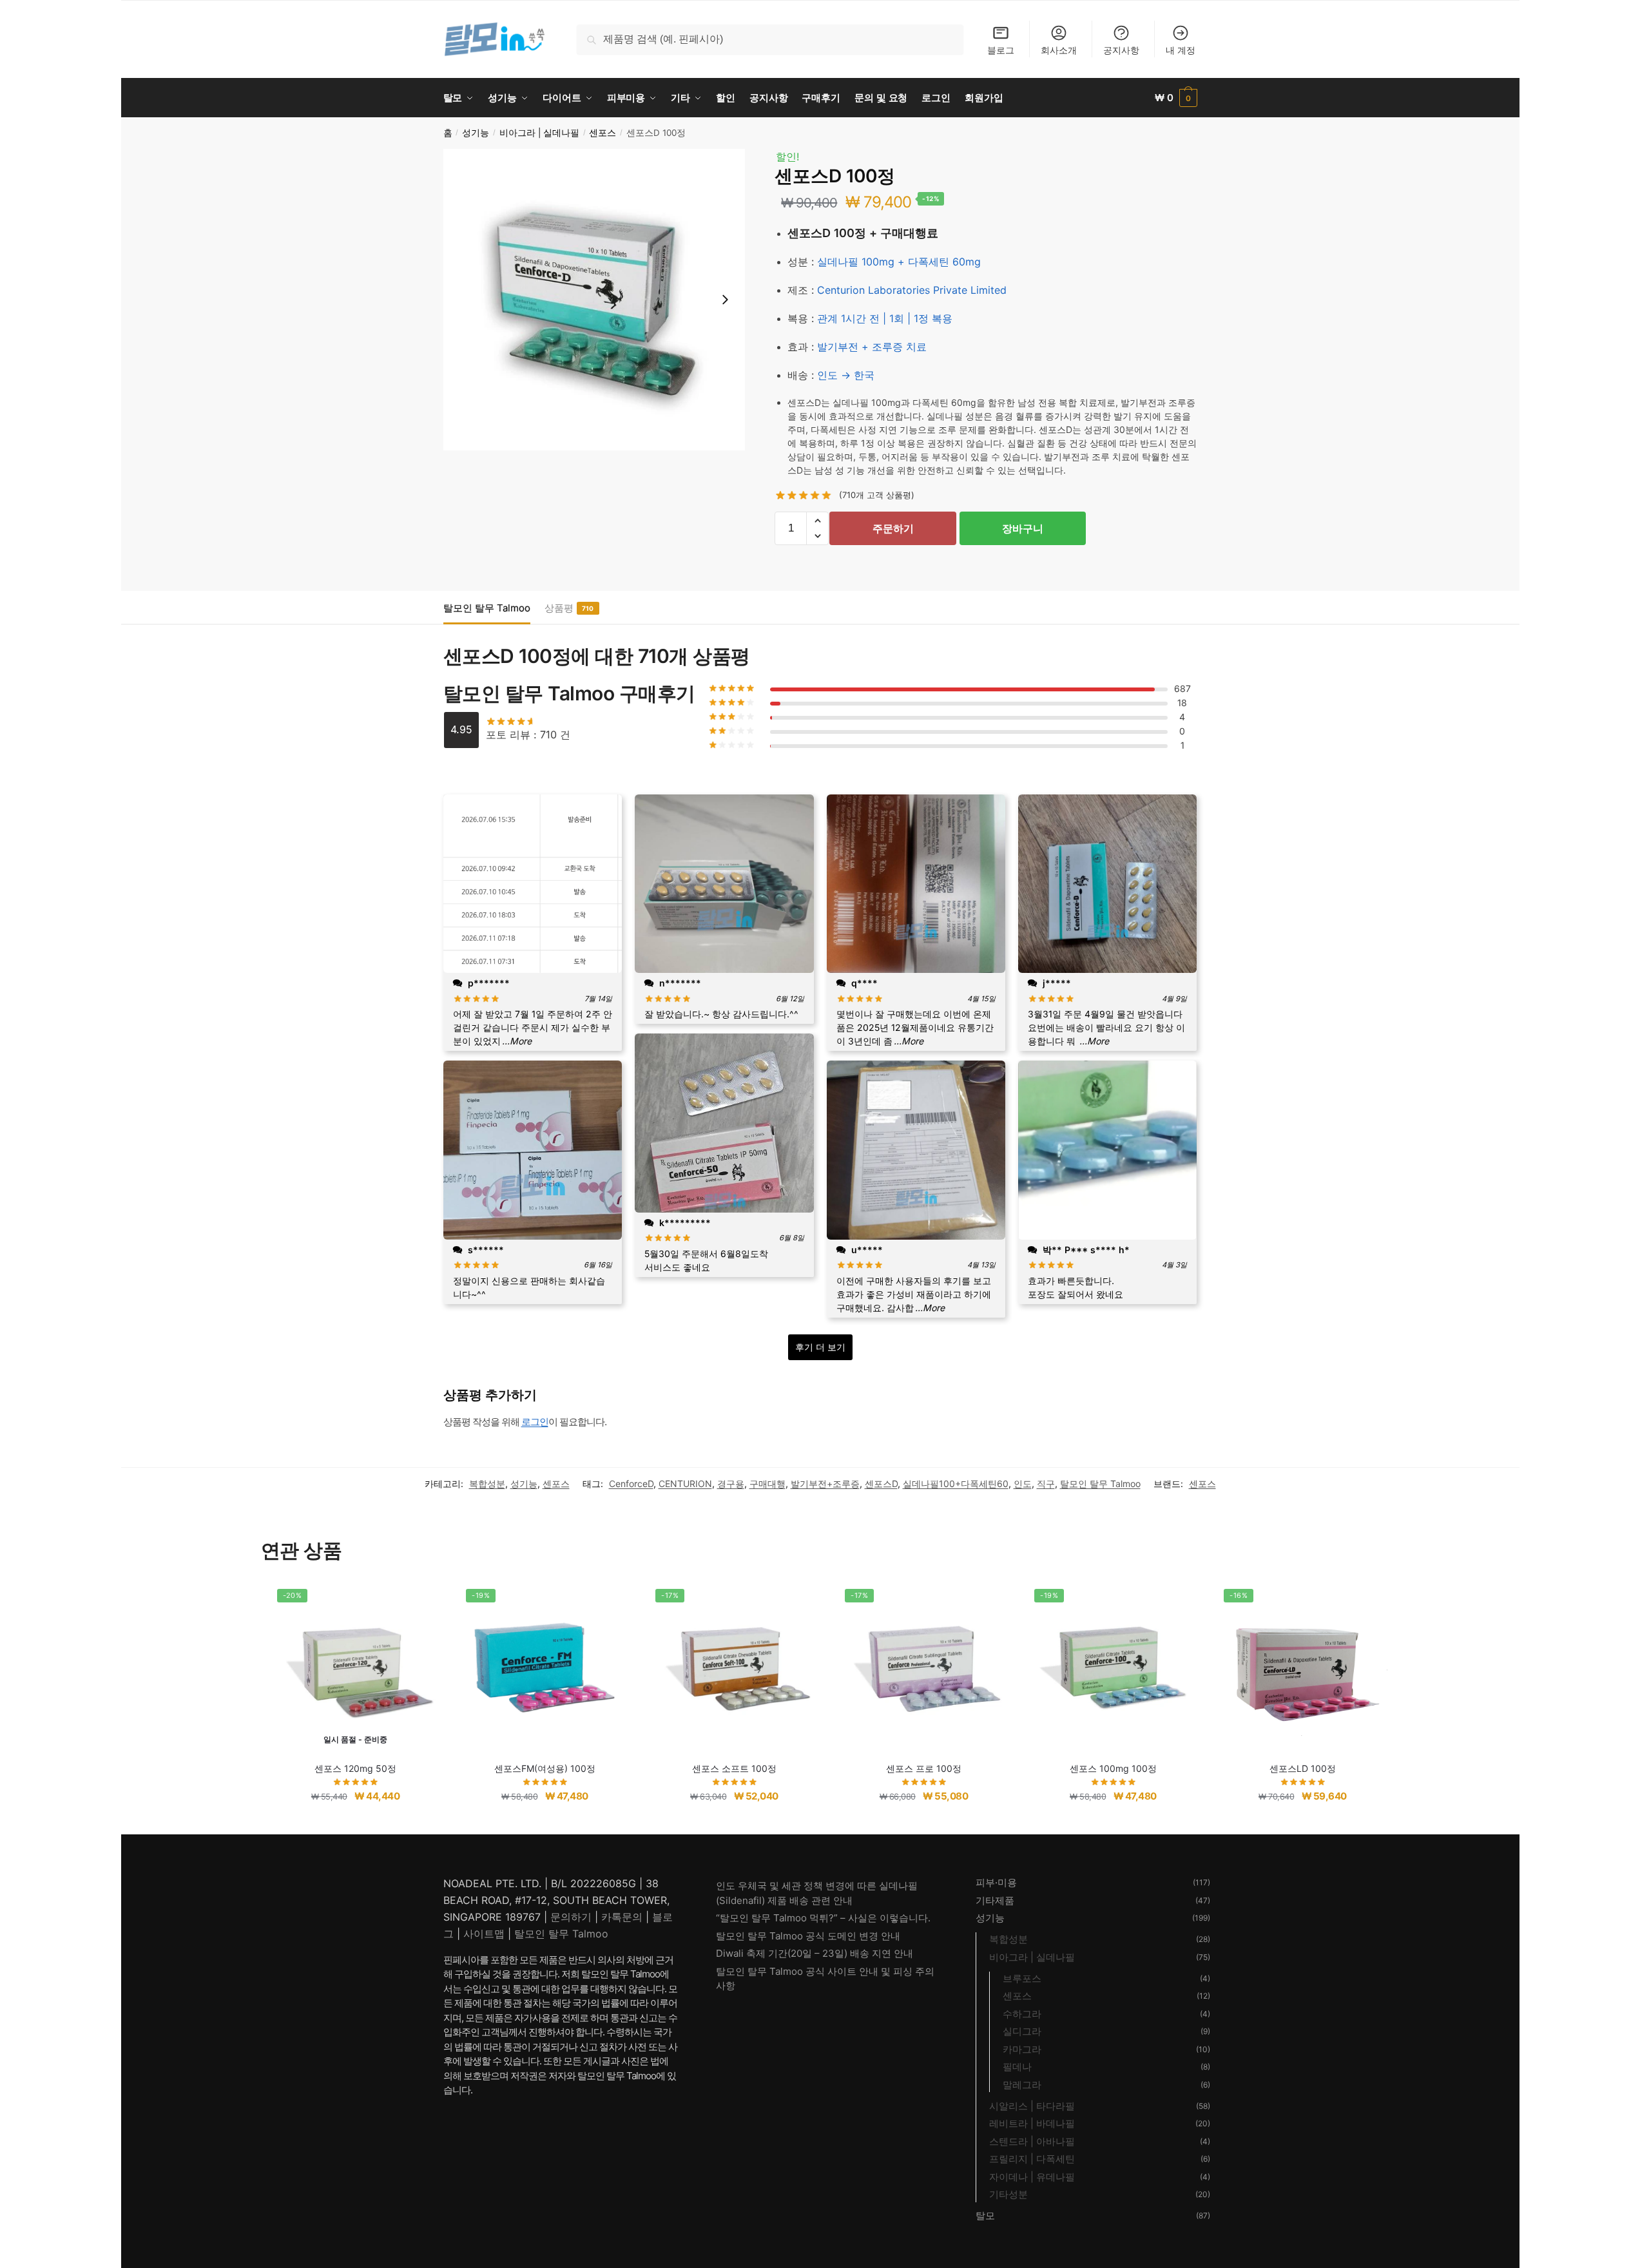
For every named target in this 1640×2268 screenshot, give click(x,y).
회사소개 (1059, 50)
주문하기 (893, 528)
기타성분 (1008, 2194)
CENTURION (685, 1484)
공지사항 (1121, 50)
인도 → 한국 (846, 375)
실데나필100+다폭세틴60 (956, 1484)
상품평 (559, 608)
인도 (1023, 1484)
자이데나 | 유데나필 (1032, 2177)
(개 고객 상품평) (877, 495)
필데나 (1017, 2067)
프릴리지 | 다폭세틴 (1032, 2159)
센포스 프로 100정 (924, 1768)
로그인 (535, 1422)
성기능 (476, 133)
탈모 (985, 2215)
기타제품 (995, 1900)
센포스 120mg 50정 (355, 1768)
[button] (817, 521)
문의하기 (571, 1917)
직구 (1046, 1484)
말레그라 (1022, 2085)
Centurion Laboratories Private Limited (912, 290)
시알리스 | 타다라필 (1032, 2106)
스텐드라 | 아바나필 (1032, 2141)
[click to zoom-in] (594, 300)
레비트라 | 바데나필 (1032, 2123)
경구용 (731, 1484)
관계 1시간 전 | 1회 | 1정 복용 (885, 318)
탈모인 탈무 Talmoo (487, 608)
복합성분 (487, 1484)
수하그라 (1022, 2014)
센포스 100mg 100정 (1113, 1768)
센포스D (881, 1484)
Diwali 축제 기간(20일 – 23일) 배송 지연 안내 (815, 1953)
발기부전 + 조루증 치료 (872, 347)
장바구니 (1023, 528)
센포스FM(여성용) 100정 (545, 1768)
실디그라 (1022, 2031)
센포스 (603, 133)
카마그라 (1022, 2049)
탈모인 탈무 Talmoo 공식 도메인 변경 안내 (808, 1936)
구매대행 (767, 1484)
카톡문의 (622, 1917)
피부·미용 (996, 1882)
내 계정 (1181, 50)
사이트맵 (484, 1934)
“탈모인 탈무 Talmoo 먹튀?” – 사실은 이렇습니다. (823, 1918)
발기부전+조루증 (825, 1484)
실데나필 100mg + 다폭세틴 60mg (899, 262)
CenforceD (631, 1484)
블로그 (1001, 50)
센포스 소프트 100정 (734, 1768)
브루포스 (1022, 1978)
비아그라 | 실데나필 (539, 133)
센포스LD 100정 (1303, 1768)
